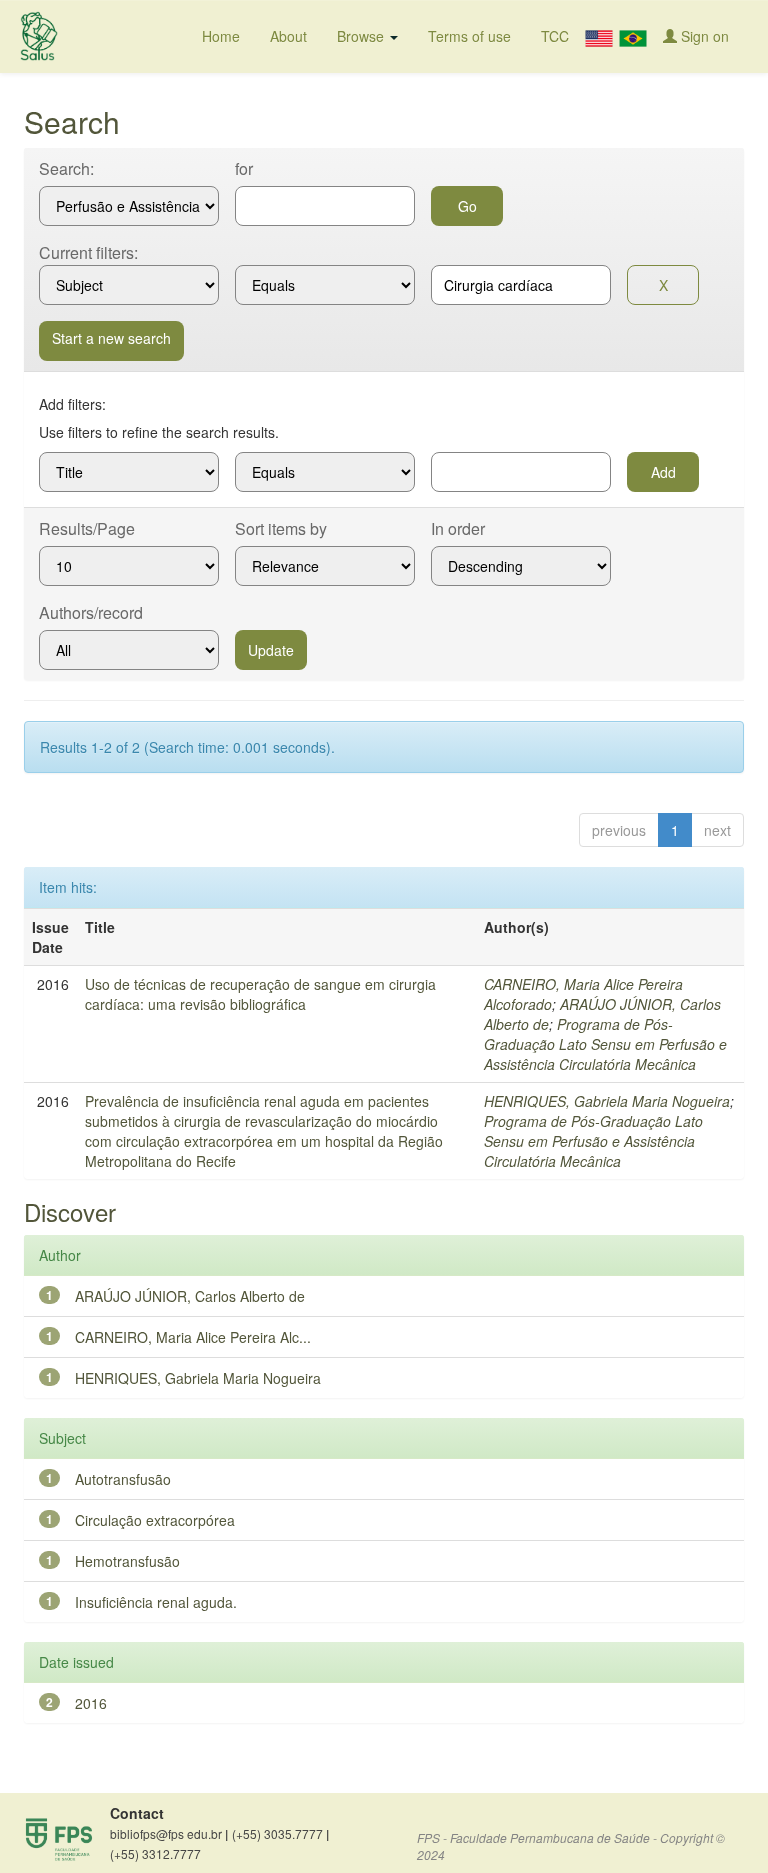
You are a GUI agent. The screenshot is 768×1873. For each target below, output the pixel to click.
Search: (66, 169)
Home (221, 36)
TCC (555, 36)
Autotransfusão (123, 1479)
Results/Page (87, 529)
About (288, 36)
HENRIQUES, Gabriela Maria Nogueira (607, 1101)
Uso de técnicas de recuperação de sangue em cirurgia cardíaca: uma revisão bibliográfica (260, 994)
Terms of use (469, 36)
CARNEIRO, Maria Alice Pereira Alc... (193, 1337)
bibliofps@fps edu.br (169, 1834)
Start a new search (111, 338)
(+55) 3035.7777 (280, 1834)
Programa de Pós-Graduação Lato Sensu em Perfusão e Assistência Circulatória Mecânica (605, 1044)
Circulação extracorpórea (155, 1520)
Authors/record (91, 613)
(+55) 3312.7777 (155, 1853)
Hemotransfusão (127, 1561)
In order (458, 529)
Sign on (703, 36)
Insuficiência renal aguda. (156, 1602)
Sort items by (281, 529)
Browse (362, 36)
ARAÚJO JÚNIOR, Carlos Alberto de (190, 1296)
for (244, 169)
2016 (91, 1703)
